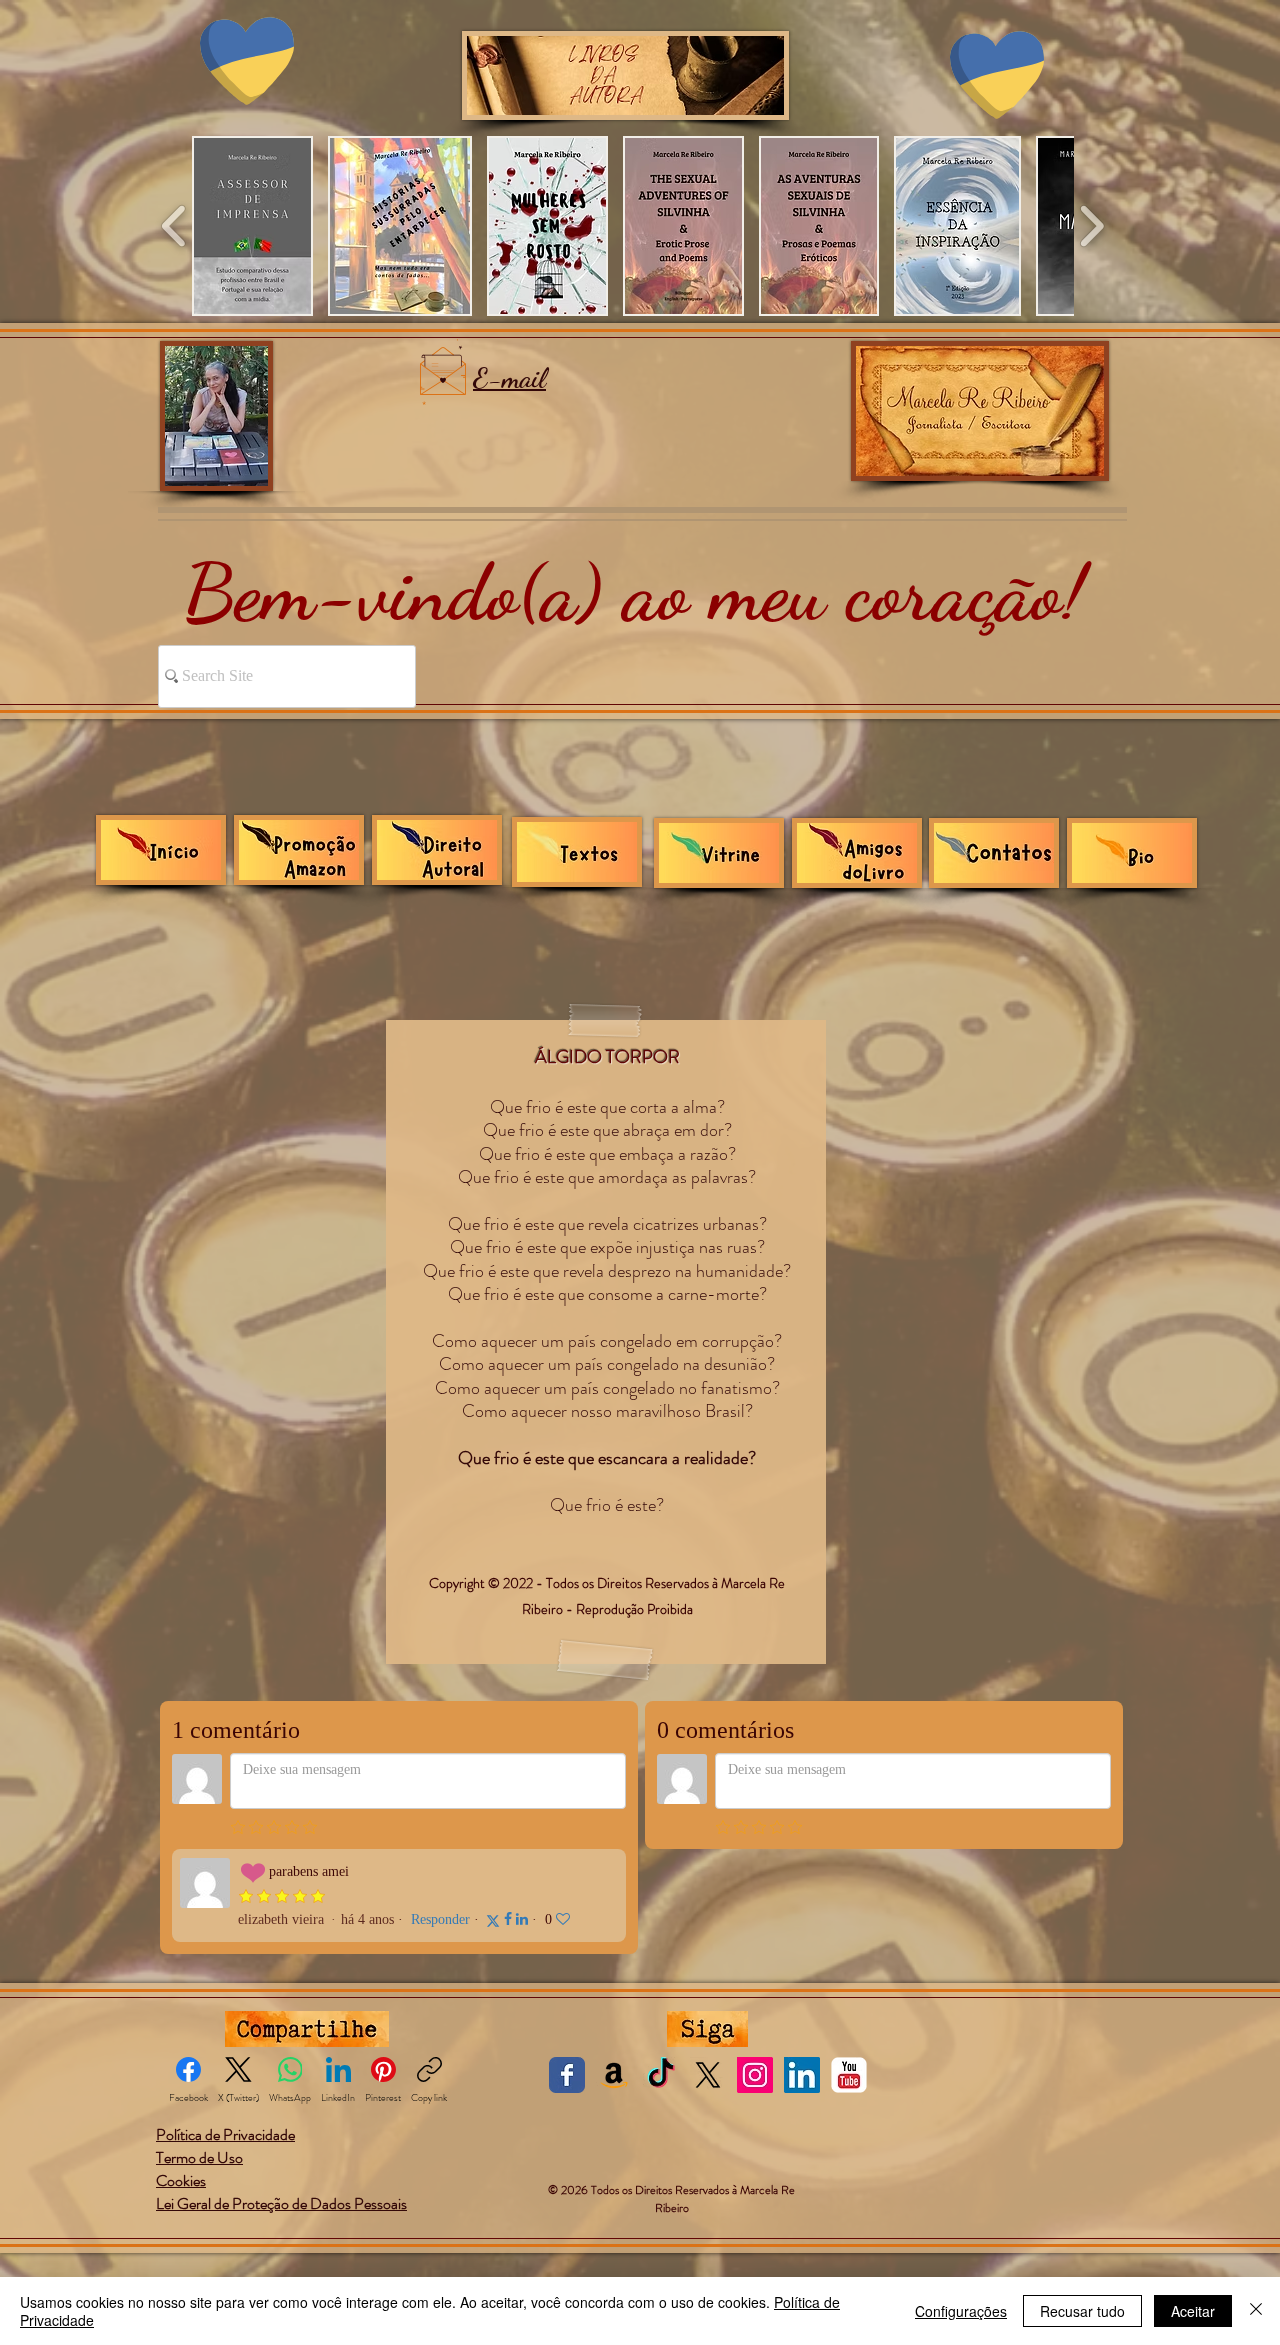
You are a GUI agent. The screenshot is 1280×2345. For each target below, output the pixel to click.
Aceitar (1193, 2311)
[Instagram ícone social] (755, 2075)
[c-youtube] (849, 2075)
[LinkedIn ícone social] (802, 2075)
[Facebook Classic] (567, 2075)
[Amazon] (614, 2075)
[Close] (1256, 2311)
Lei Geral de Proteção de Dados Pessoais (281, 2203)
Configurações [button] (961, 2311)
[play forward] (1091, 226)
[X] (708, 2075)
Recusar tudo (1082, 2311)
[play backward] (174, 226)
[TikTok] (661, 2075)
